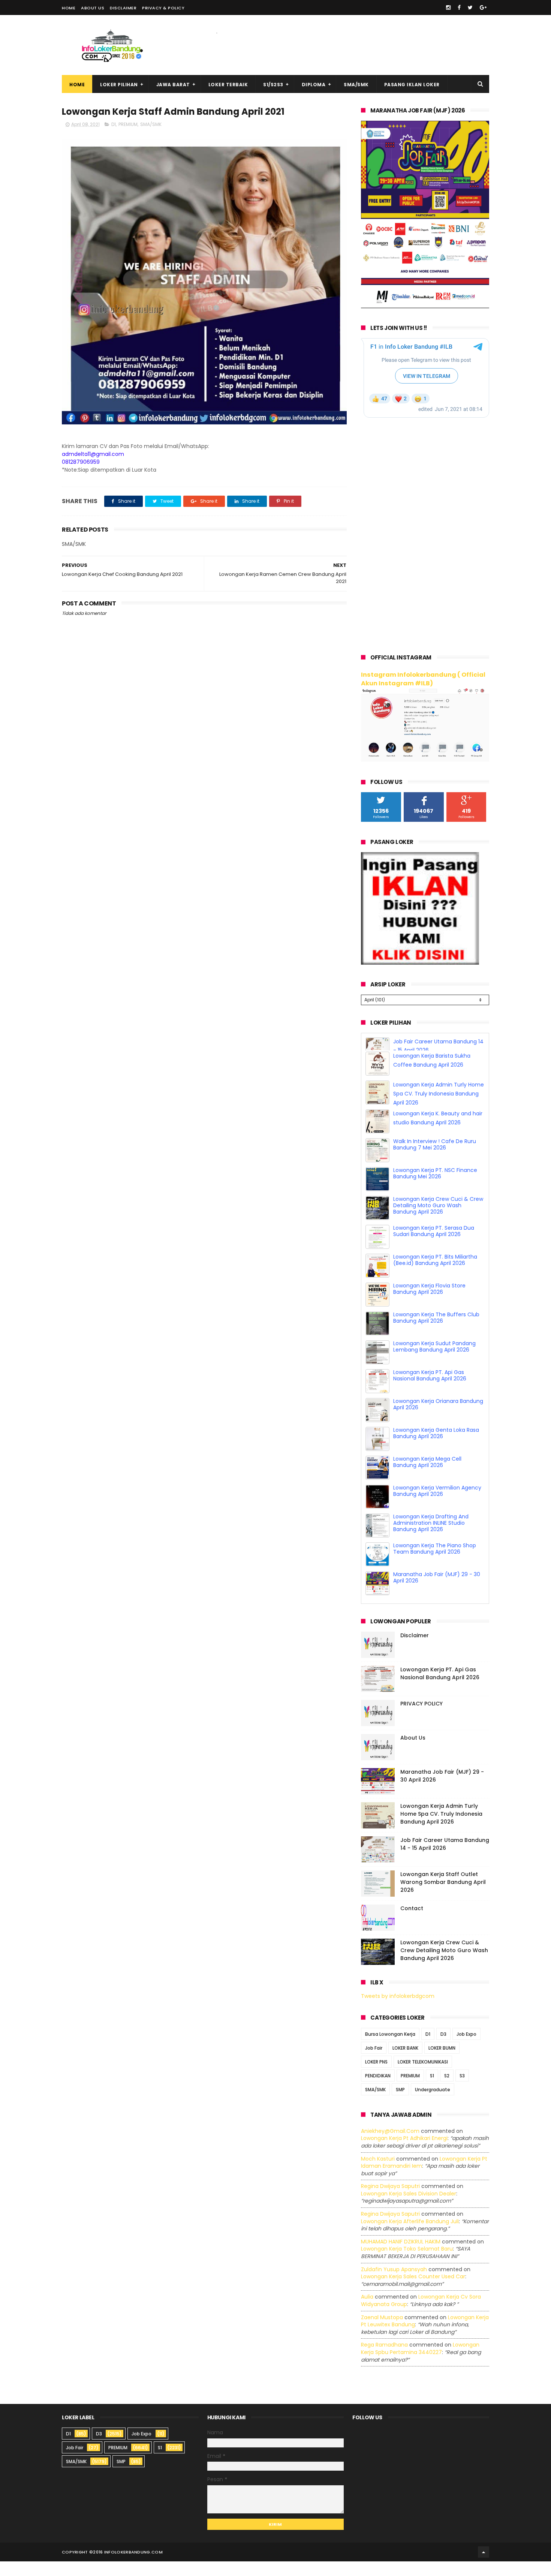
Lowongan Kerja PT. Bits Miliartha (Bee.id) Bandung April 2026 (435, 1275)
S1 (432, 2090)
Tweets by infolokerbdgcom (398, 2011)
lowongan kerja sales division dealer (409, 2208)
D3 (443, 2049)
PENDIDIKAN (378, 2090)
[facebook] (459, 7)
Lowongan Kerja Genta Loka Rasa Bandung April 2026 (436, 1448)
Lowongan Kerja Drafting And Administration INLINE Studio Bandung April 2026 (431, 1538)
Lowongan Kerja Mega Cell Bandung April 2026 (427, 1477)
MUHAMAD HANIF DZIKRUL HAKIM (401, 2256)
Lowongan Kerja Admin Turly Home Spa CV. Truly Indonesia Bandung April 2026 (439, 1108)
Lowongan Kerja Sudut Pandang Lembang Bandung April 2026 (434, 1361)
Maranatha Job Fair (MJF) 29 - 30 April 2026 (437, 1592)
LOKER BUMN (442, 2063)
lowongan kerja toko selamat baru (407, 2263)
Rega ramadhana (384, 2359)
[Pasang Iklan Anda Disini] (420, 963)
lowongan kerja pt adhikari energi (404, 2153)
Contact (412, 1923)
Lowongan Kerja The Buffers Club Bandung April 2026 (436, 1332)
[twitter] (470, 7)
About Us (93, 8)
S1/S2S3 (273, 85)
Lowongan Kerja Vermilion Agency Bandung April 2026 (437, 1505)
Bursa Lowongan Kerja (390, 2049)
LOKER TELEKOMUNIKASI (423, 2076)
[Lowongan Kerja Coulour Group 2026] (425, 306)
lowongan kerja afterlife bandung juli (410, 2236)
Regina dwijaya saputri (390, 2201)
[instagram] (448, 7)
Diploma (314, 85)
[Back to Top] (484, 2567)
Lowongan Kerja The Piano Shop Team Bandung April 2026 (435, 1563)
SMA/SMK (356, 85)
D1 (114, 124)
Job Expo (466, 2049)
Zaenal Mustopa (382, 2332)
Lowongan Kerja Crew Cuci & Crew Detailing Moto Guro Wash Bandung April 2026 (438, 1220)
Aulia (367, 2311)
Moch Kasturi (378, 2173)
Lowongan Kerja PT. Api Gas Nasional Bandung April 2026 (430, 1390)
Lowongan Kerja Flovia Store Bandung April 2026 (429, 1303)
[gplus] (483, 7)
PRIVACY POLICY (421, 1718)
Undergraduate (433, 2104)
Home (69, 8)
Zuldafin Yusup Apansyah (394, 2284)
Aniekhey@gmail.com (390, 2146)
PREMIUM (128, 124)
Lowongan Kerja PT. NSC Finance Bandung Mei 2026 (435, 1188)
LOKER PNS (376, 2076)
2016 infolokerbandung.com (128, 2567)
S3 (462, 2090)
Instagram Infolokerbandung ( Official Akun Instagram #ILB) (423, 679)
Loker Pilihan (119, 85)
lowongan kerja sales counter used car (413, 2291)
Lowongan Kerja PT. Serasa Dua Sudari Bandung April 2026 (434, 1246)
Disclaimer (123, 8)
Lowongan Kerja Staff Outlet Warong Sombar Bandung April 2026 (443, 1897)
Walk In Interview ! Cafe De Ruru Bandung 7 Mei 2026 (435, 1159)
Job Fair (374, 2063)
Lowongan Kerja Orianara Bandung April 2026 (438, 1419)
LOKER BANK (405, 2063)
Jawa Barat (173, 85)
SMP (400, 2104)
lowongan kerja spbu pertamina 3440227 (420, 2363)
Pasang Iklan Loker (412, 85)
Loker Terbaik (228, 85)
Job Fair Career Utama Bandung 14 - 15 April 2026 (445, 1859)
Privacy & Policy (163, 8)
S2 (447, 2090)
